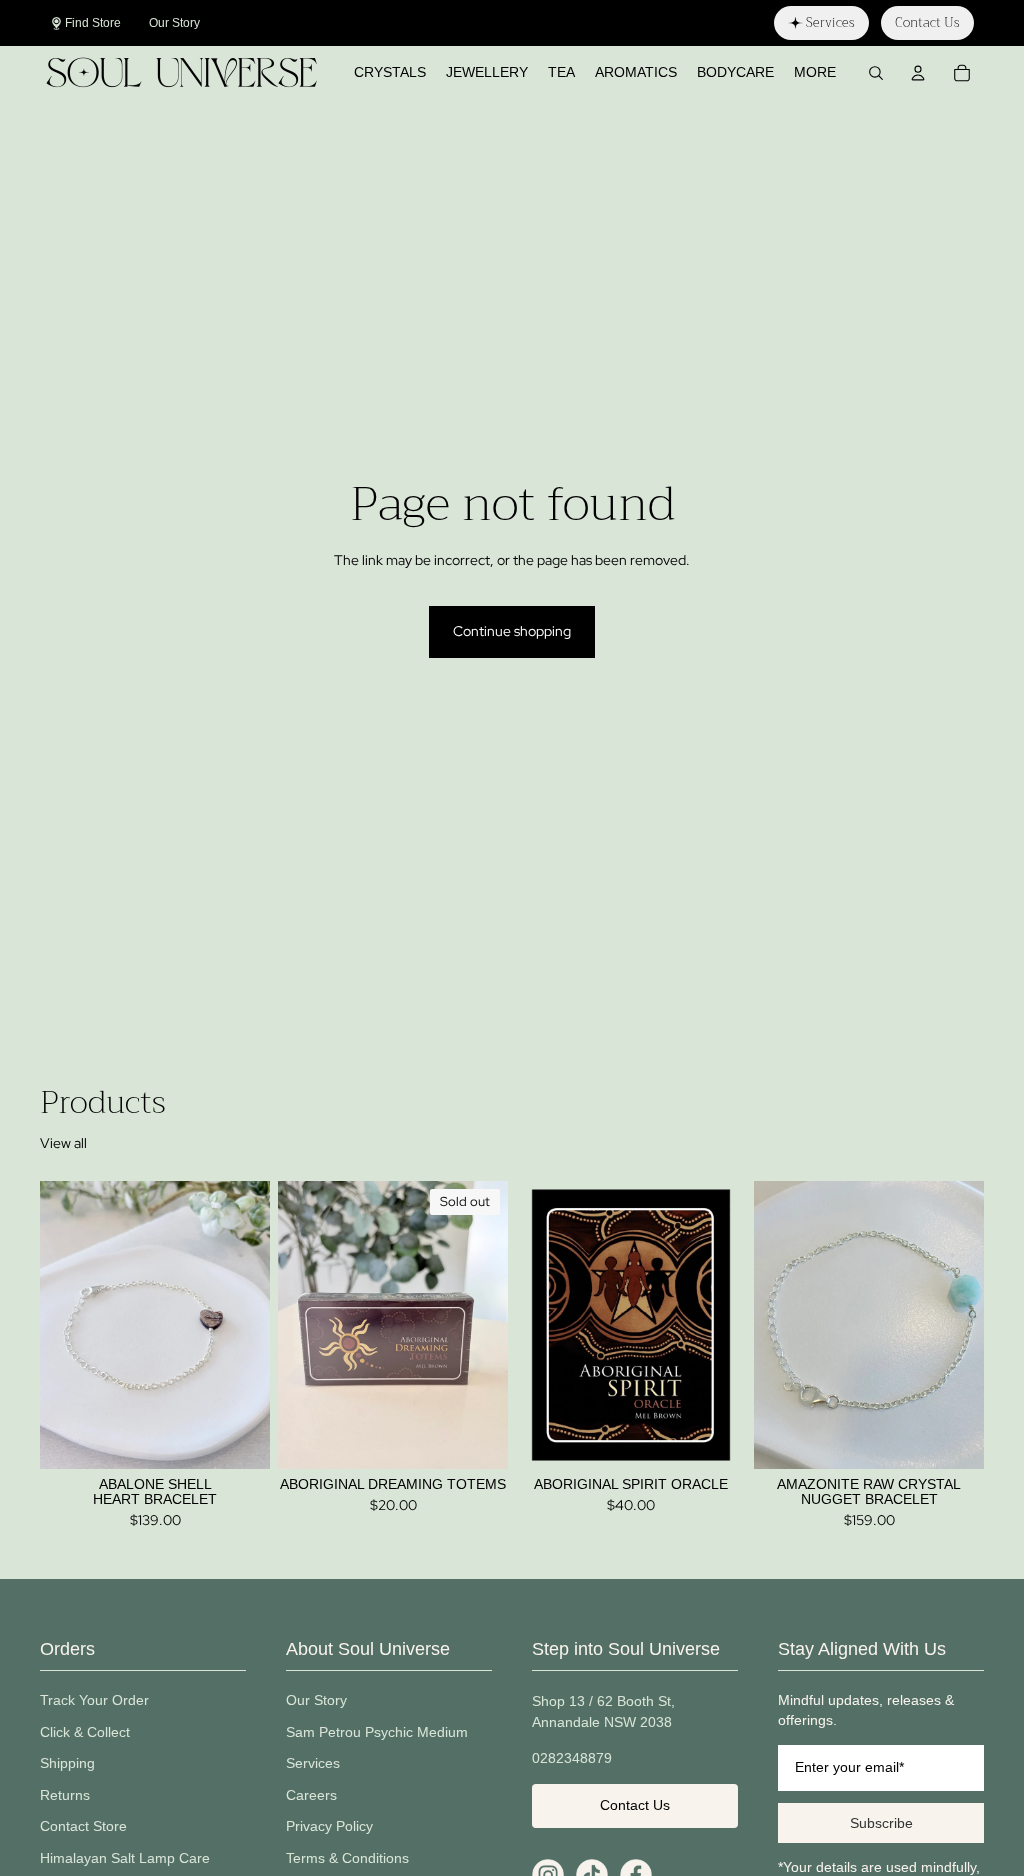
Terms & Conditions (347, 1858)
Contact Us (635, 1805)
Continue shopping (512, 631)
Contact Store (83, 1826)
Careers (311, 1795)
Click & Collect (85, 1732)
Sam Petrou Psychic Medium (377, 1732)
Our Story (316, 1700)
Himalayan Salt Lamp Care (125, 1858)
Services (313, 1763)
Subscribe (881, 1823)
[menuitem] (815, 73)
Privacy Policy (329, 1826)
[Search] (876, 73)
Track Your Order (94, 1700)
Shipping (67, 1763)
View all (63, 1143)
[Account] (918, 73)
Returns (65, 1795)
